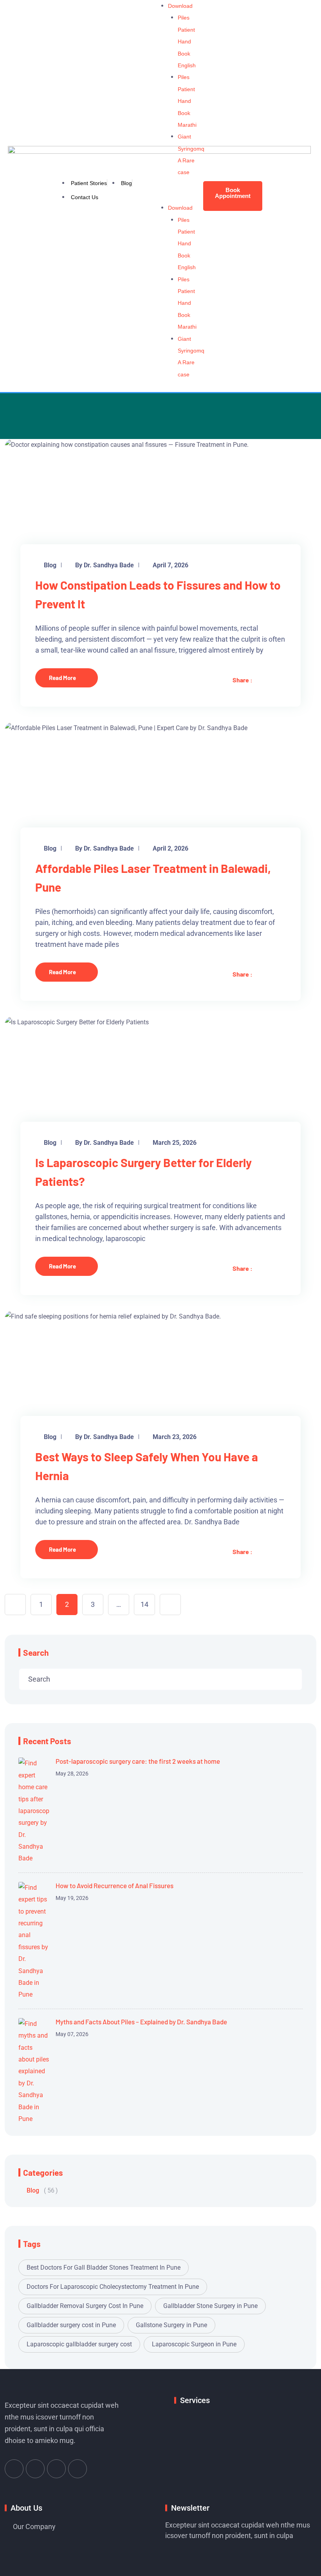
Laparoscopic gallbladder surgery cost (79, 2344)
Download (180, 6)
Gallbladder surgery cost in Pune (71, 2325)
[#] (14, 2469)
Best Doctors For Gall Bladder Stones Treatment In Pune (104, 2267)
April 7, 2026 (170, 565)
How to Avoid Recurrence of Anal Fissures (115, 1885)
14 (144, 1604)
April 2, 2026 (170, 848)
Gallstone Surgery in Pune (171, 2325)
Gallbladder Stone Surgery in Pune (210, 2306)
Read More (62, 678)
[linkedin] (283, 680)
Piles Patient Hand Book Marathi (187, 101)
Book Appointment (233, 193)
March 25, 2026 (175, 1143)
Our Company (34, 2527)
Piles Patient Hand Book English (187, 41)
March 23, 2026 (175, 1437)
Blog (50, 565)
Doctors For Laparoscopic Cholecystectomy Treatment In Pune (113, 2287)
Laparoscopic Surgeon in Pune (194, 2344)
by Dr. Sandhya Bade (105, 565)
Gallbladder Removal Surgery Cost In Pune (85, 2306)
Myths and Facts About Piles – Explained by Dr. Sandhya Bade (141, 2022)
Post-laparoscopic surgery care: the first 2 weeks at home (138, 1761)
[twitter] (258, 680)
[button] (181, 196)
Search (36, 1652)
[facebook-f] (271, 680)
